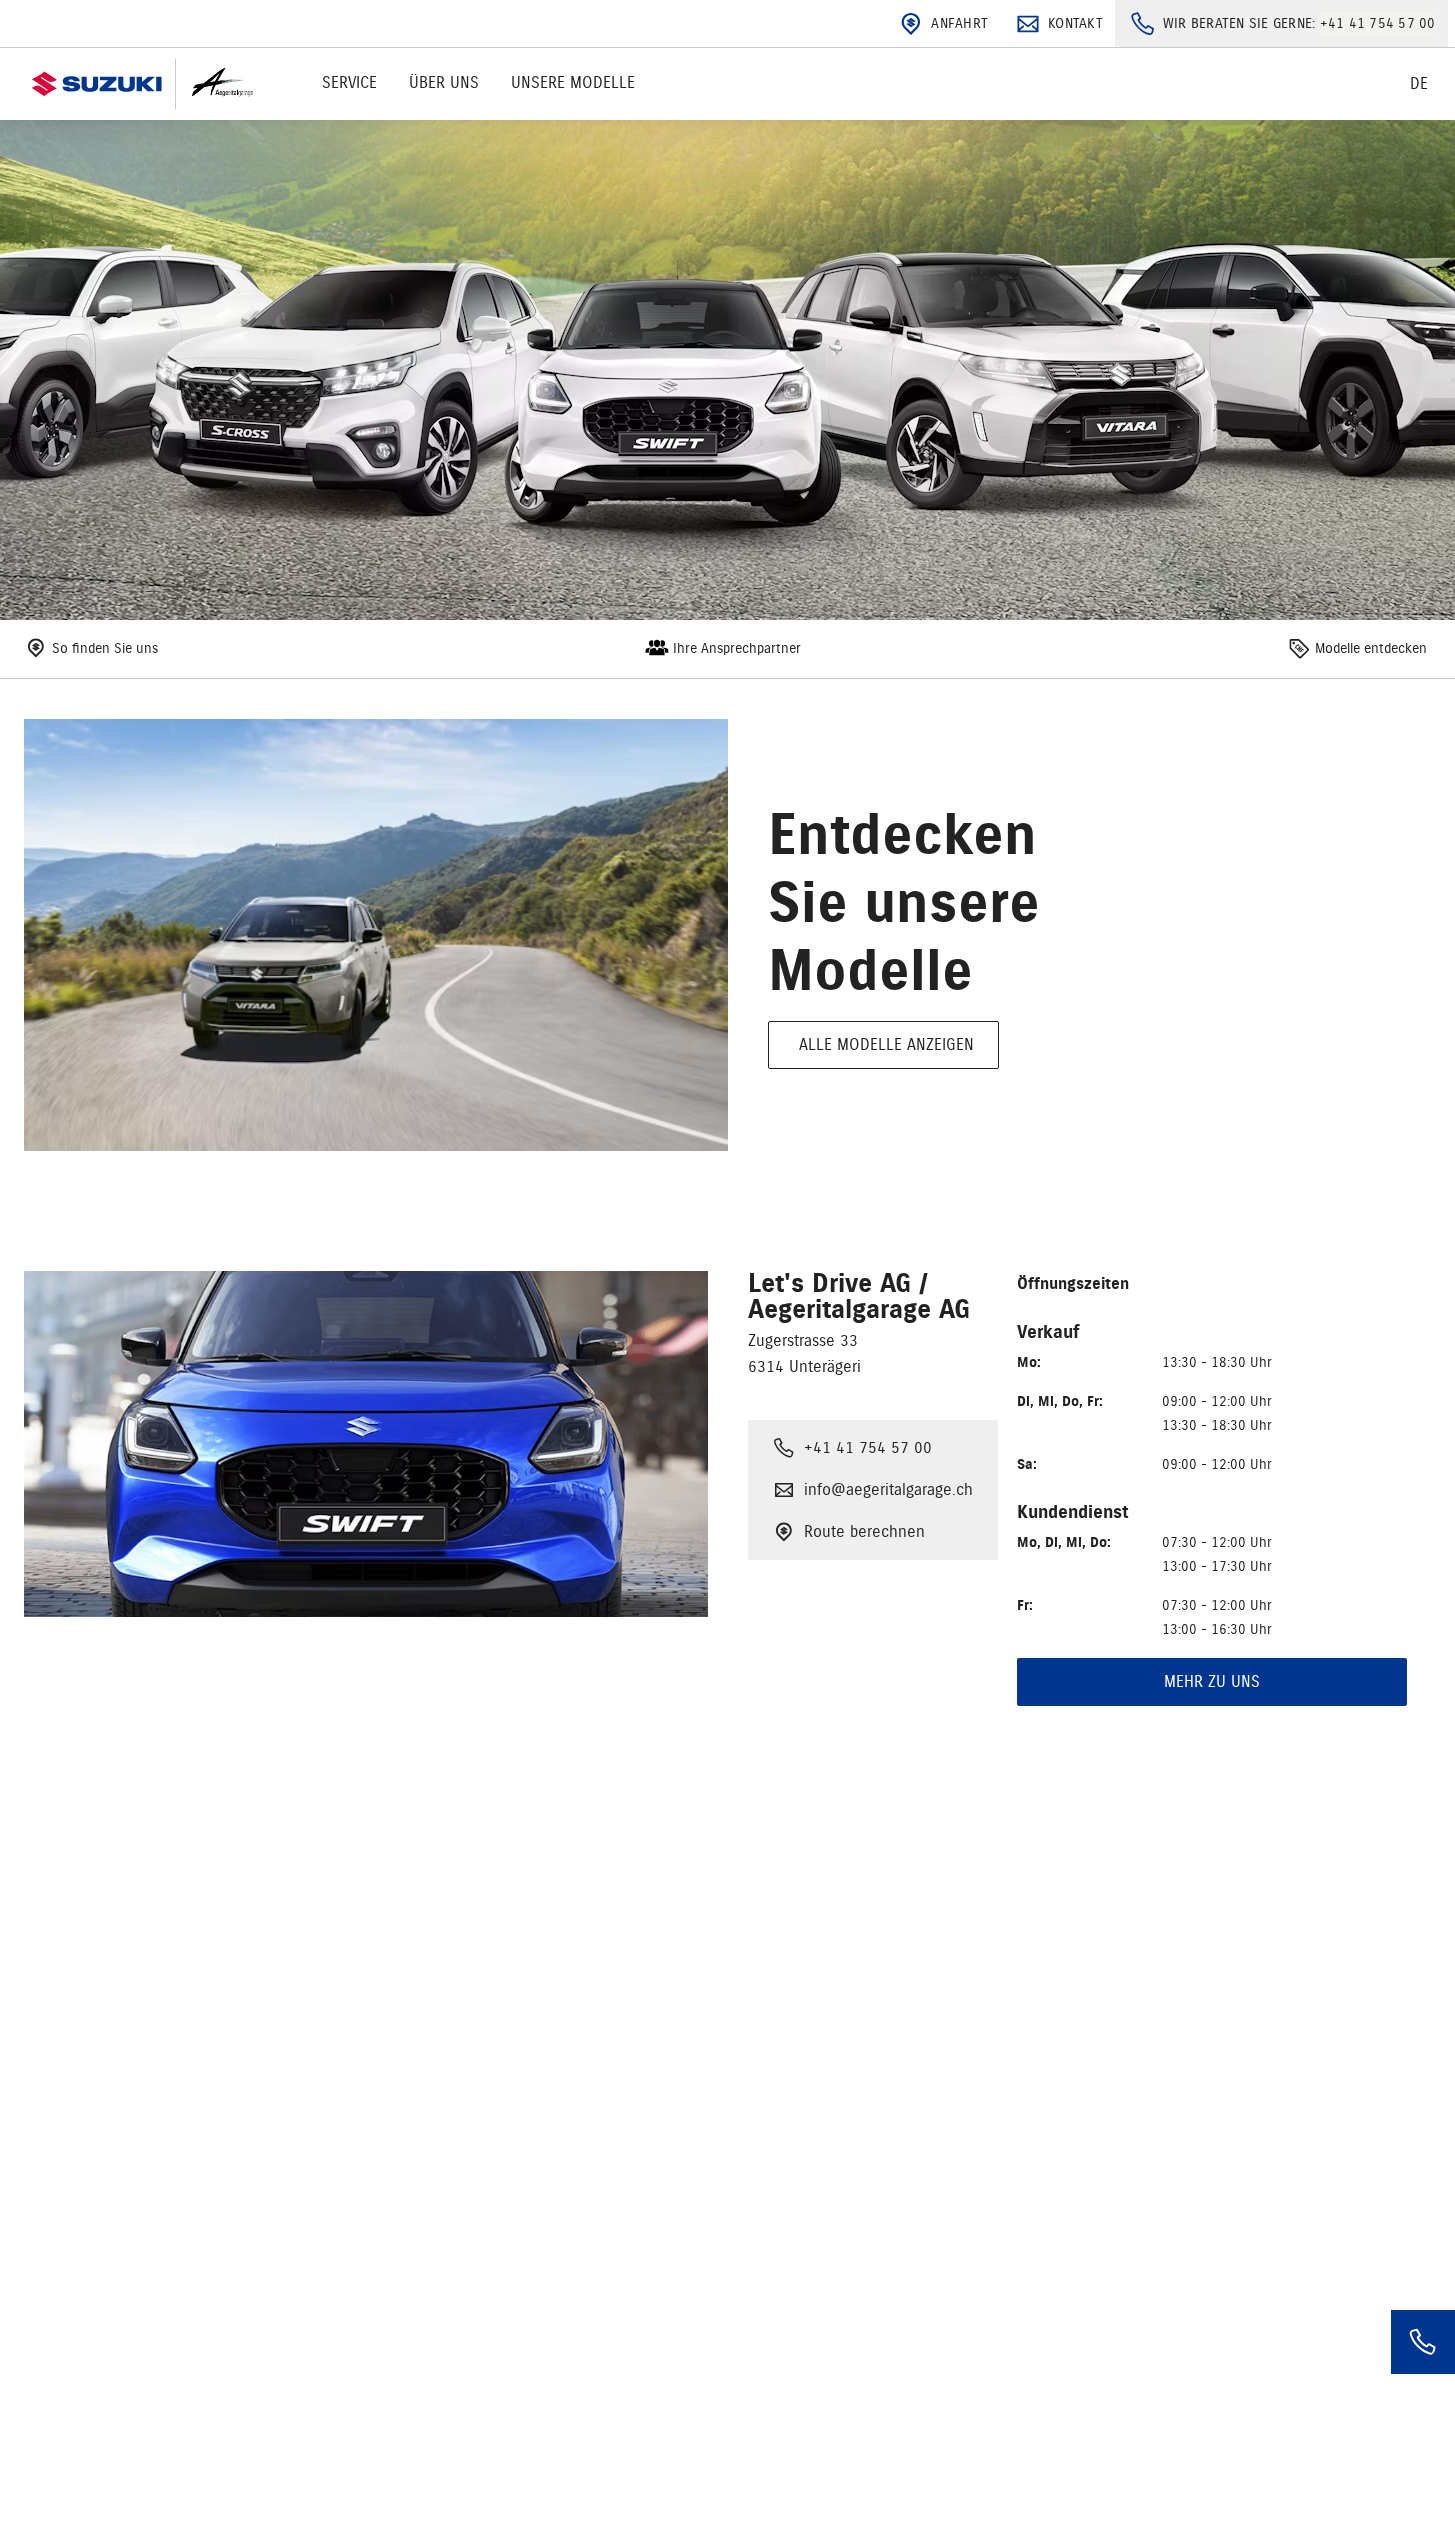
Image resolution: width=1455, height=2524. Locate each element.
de (1419, 84)
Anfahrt (959, 23)
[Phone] (1423, 2342)
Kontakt (1075, 23)
